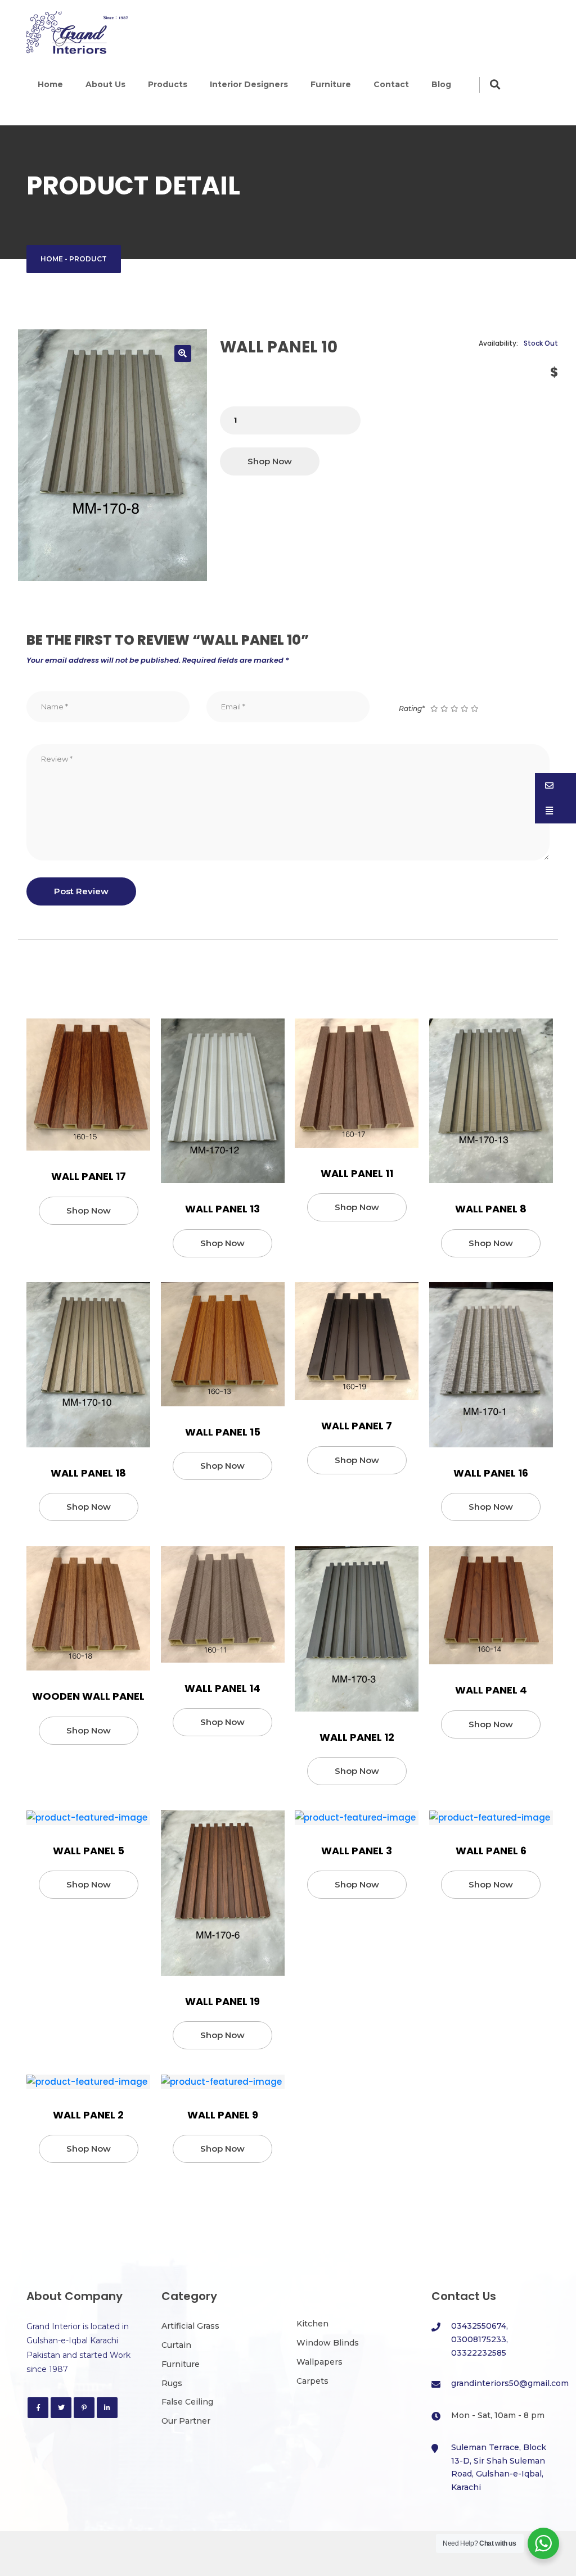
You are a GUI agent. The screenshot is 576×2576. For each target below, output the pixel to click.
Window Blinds (328, 2343)
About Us (105, 84)
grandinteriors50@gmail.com (510, 2383)
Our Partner (186, 2421)
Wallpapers (319, 2362)
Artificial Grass (190, 2326)
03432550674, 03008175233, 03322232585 (480, 2339)
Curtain (176, 2345)
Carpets (312, 2381)
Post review (81, 891)
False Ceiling (187, 2402)
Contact (391, 84)
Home (50, 84)
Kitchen (312, 2324)
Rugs (172, 2383)
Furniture (331, 84)
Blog (441, 84)
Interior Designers (249, 84)
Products (168, 84)
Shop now (270, 461)
